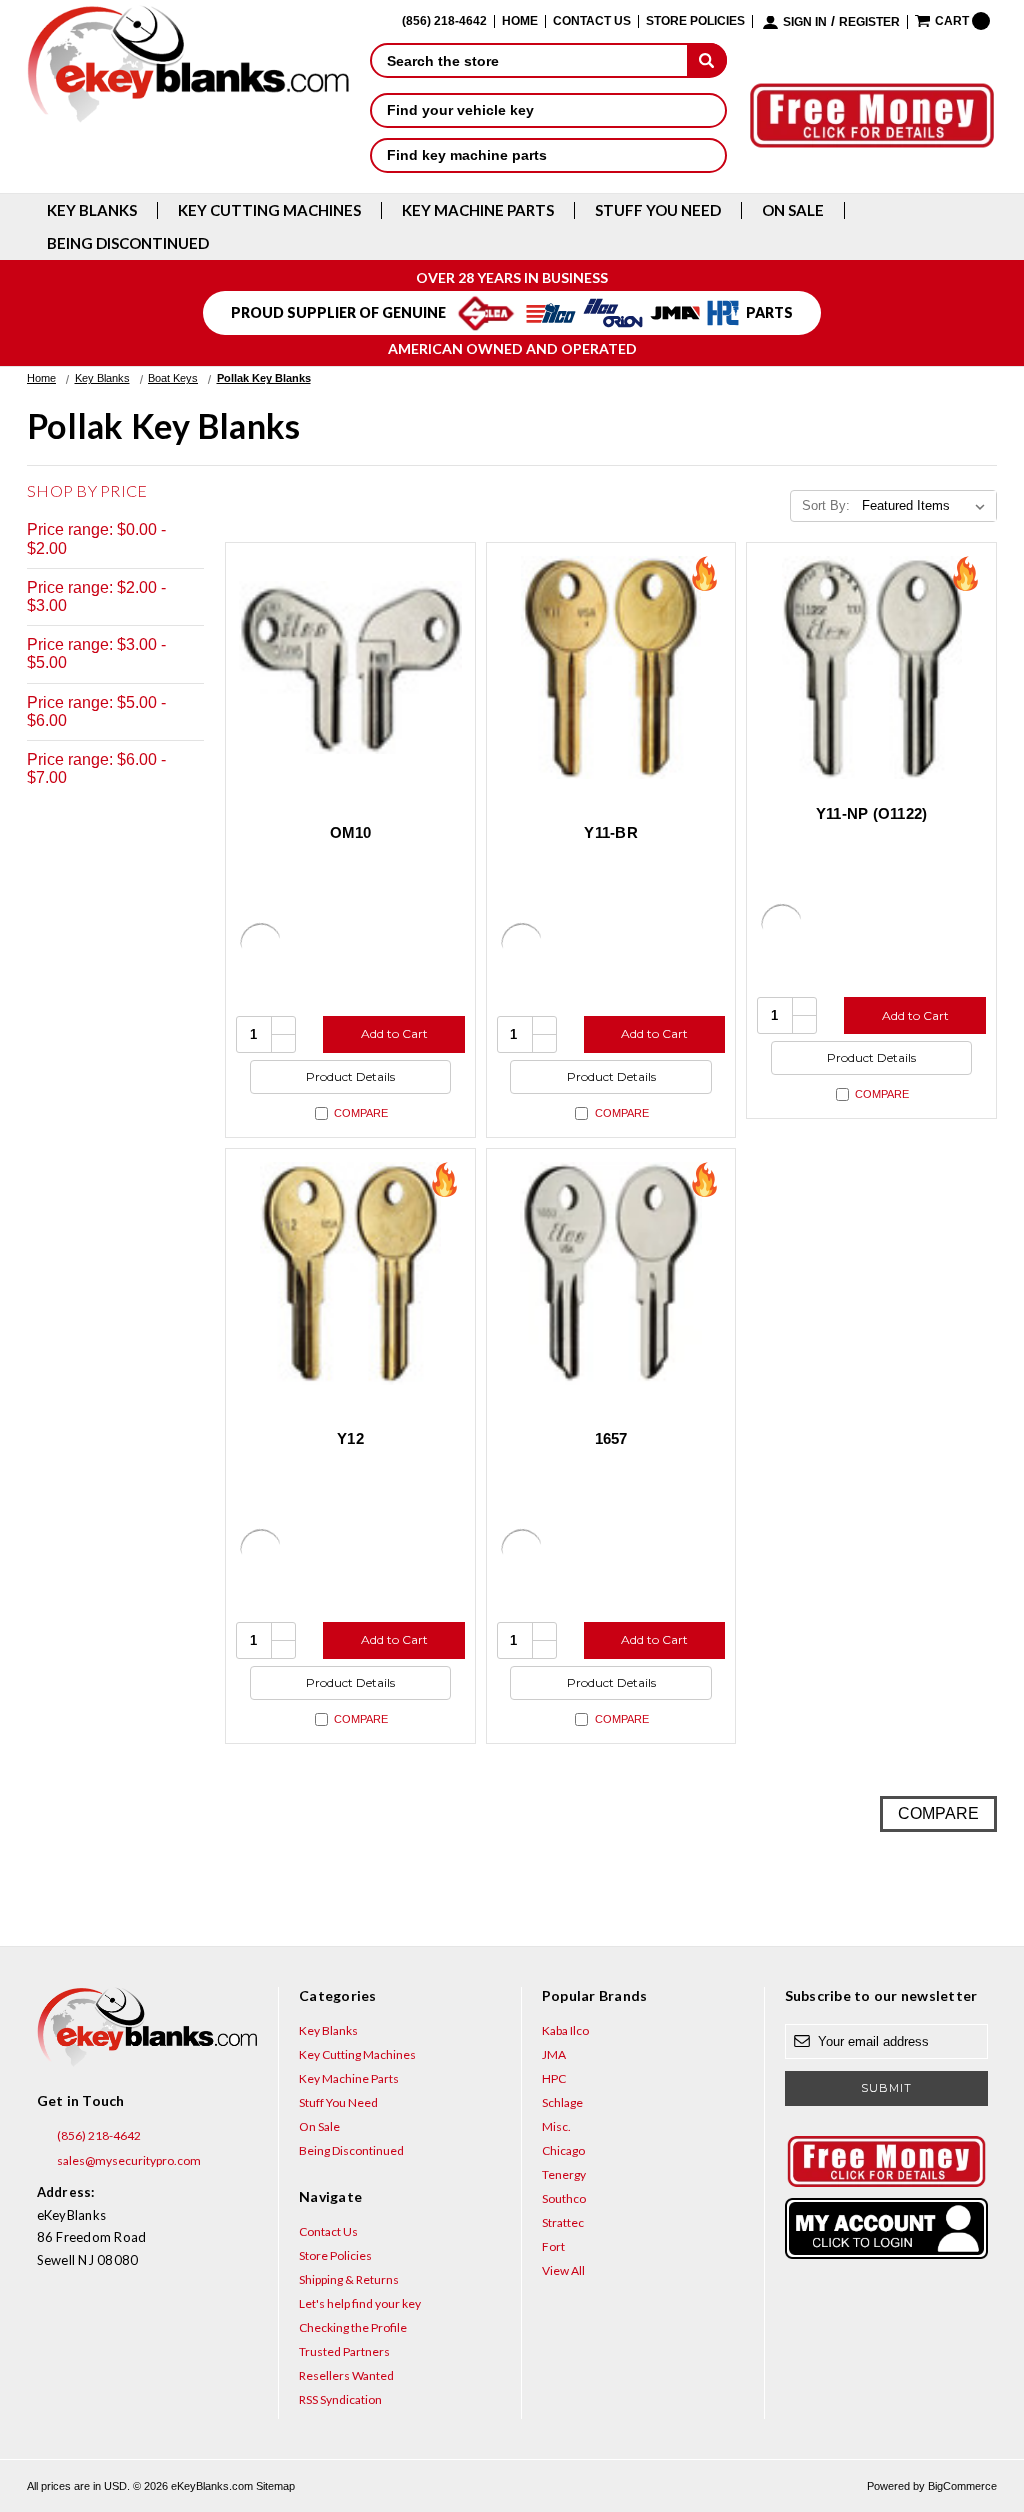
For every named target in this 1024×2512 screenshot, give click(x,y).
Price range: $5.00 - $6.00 (96, 711)
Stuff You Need (658, 210)
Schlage (562, 2102)
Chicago (563, 2150)
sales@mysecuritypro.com (128, 2160)
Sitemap (275, 2486)
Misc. (556, 2126)
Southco (564, 2198)
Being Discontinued (128, 243)
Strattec (563, 2222)
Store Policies (695, 21)
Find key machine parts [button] (467, 155)
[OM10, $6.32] (350, 667)
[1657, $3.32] (611, 1273)
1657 (611, 1438)
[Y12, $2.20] (350, 1273)
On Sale (793, 210)
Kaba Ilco (565, 2030)
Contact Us (592, 21)
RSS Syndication (340, 2399)
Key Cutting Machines (269, 210)
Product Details (350, 1076)
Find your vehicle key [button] (460, 110)
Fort (553, 2246)
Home (520, 21)
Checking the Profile (353, 2327)
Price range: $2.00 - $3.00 (96, 596)
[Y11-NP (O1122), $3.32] (871, 667)
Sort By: (826, 505)
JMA (554, 2054)
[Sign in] (886, 2228)
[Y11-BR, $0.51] (611, 667)
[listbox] (927, 506)
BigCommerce (962, 2486)
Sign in (805, 22)
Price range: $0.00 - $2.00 (96, 538)
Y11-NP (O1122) (872, 813)
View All (563, 2270)
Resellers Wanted (346, 2375)
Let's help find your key (360, 2303)
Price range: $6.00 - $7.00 (96, 768)
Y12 (350, 1438)
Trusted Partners (344, 2351)
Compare (361, 1113)
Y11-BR (611, 832)
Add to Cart (394, 1033)
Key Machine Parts (478, 210)
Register (869, 22)
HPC (554, 2078)
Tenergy (564, 2174)
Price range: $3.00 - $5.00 (96, 653)
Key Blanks (92, 210)
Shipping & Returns (349, 2279)
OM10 (351, 832)
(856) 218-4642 (98, 2135)
